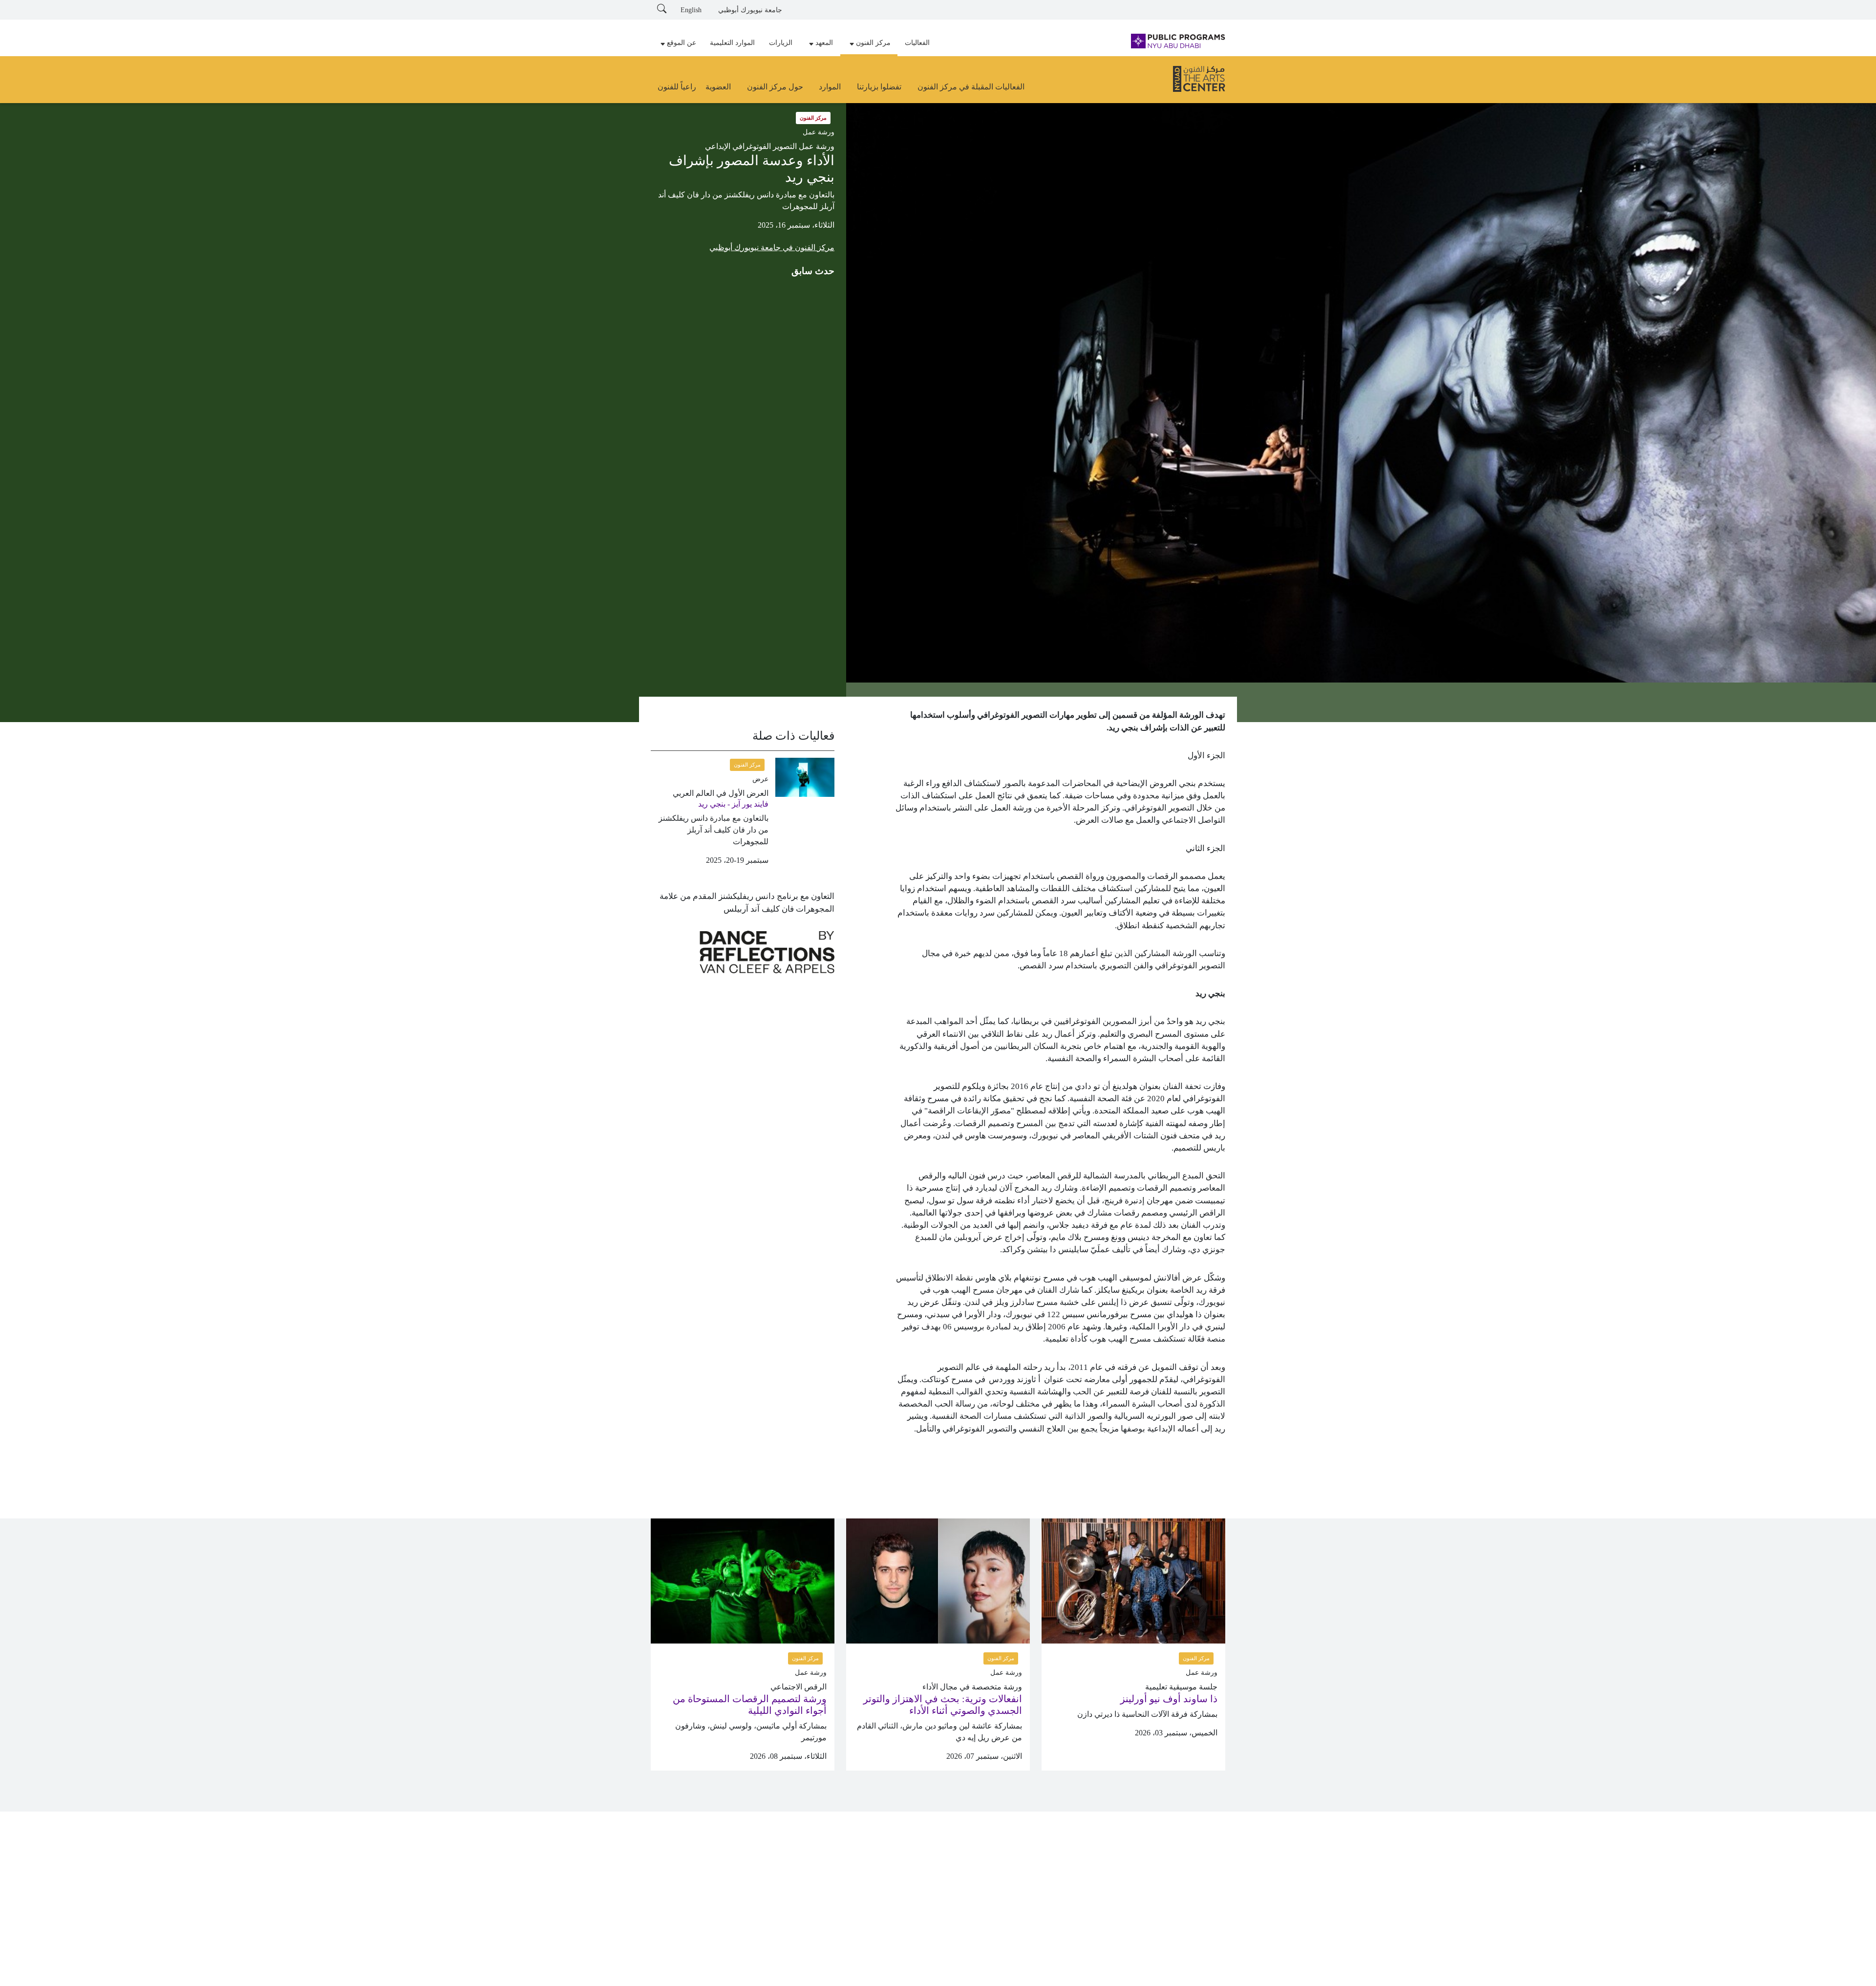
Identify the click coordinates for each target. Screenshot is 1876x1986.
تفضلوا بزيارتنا (879, 87)
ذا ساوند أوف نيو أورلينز (1169, 1699)
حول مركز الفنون (775, 87)
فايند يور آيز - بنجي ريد (733, 804)
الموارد (830, 87)
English (691, 10)
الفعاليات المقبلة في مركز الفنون (971, 87)
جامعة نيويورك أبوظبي (750, 10)
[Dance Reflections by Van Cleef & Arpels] (767, 952)
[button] (869, 43)
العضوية (718, 87)
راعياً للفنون (677, 87)
